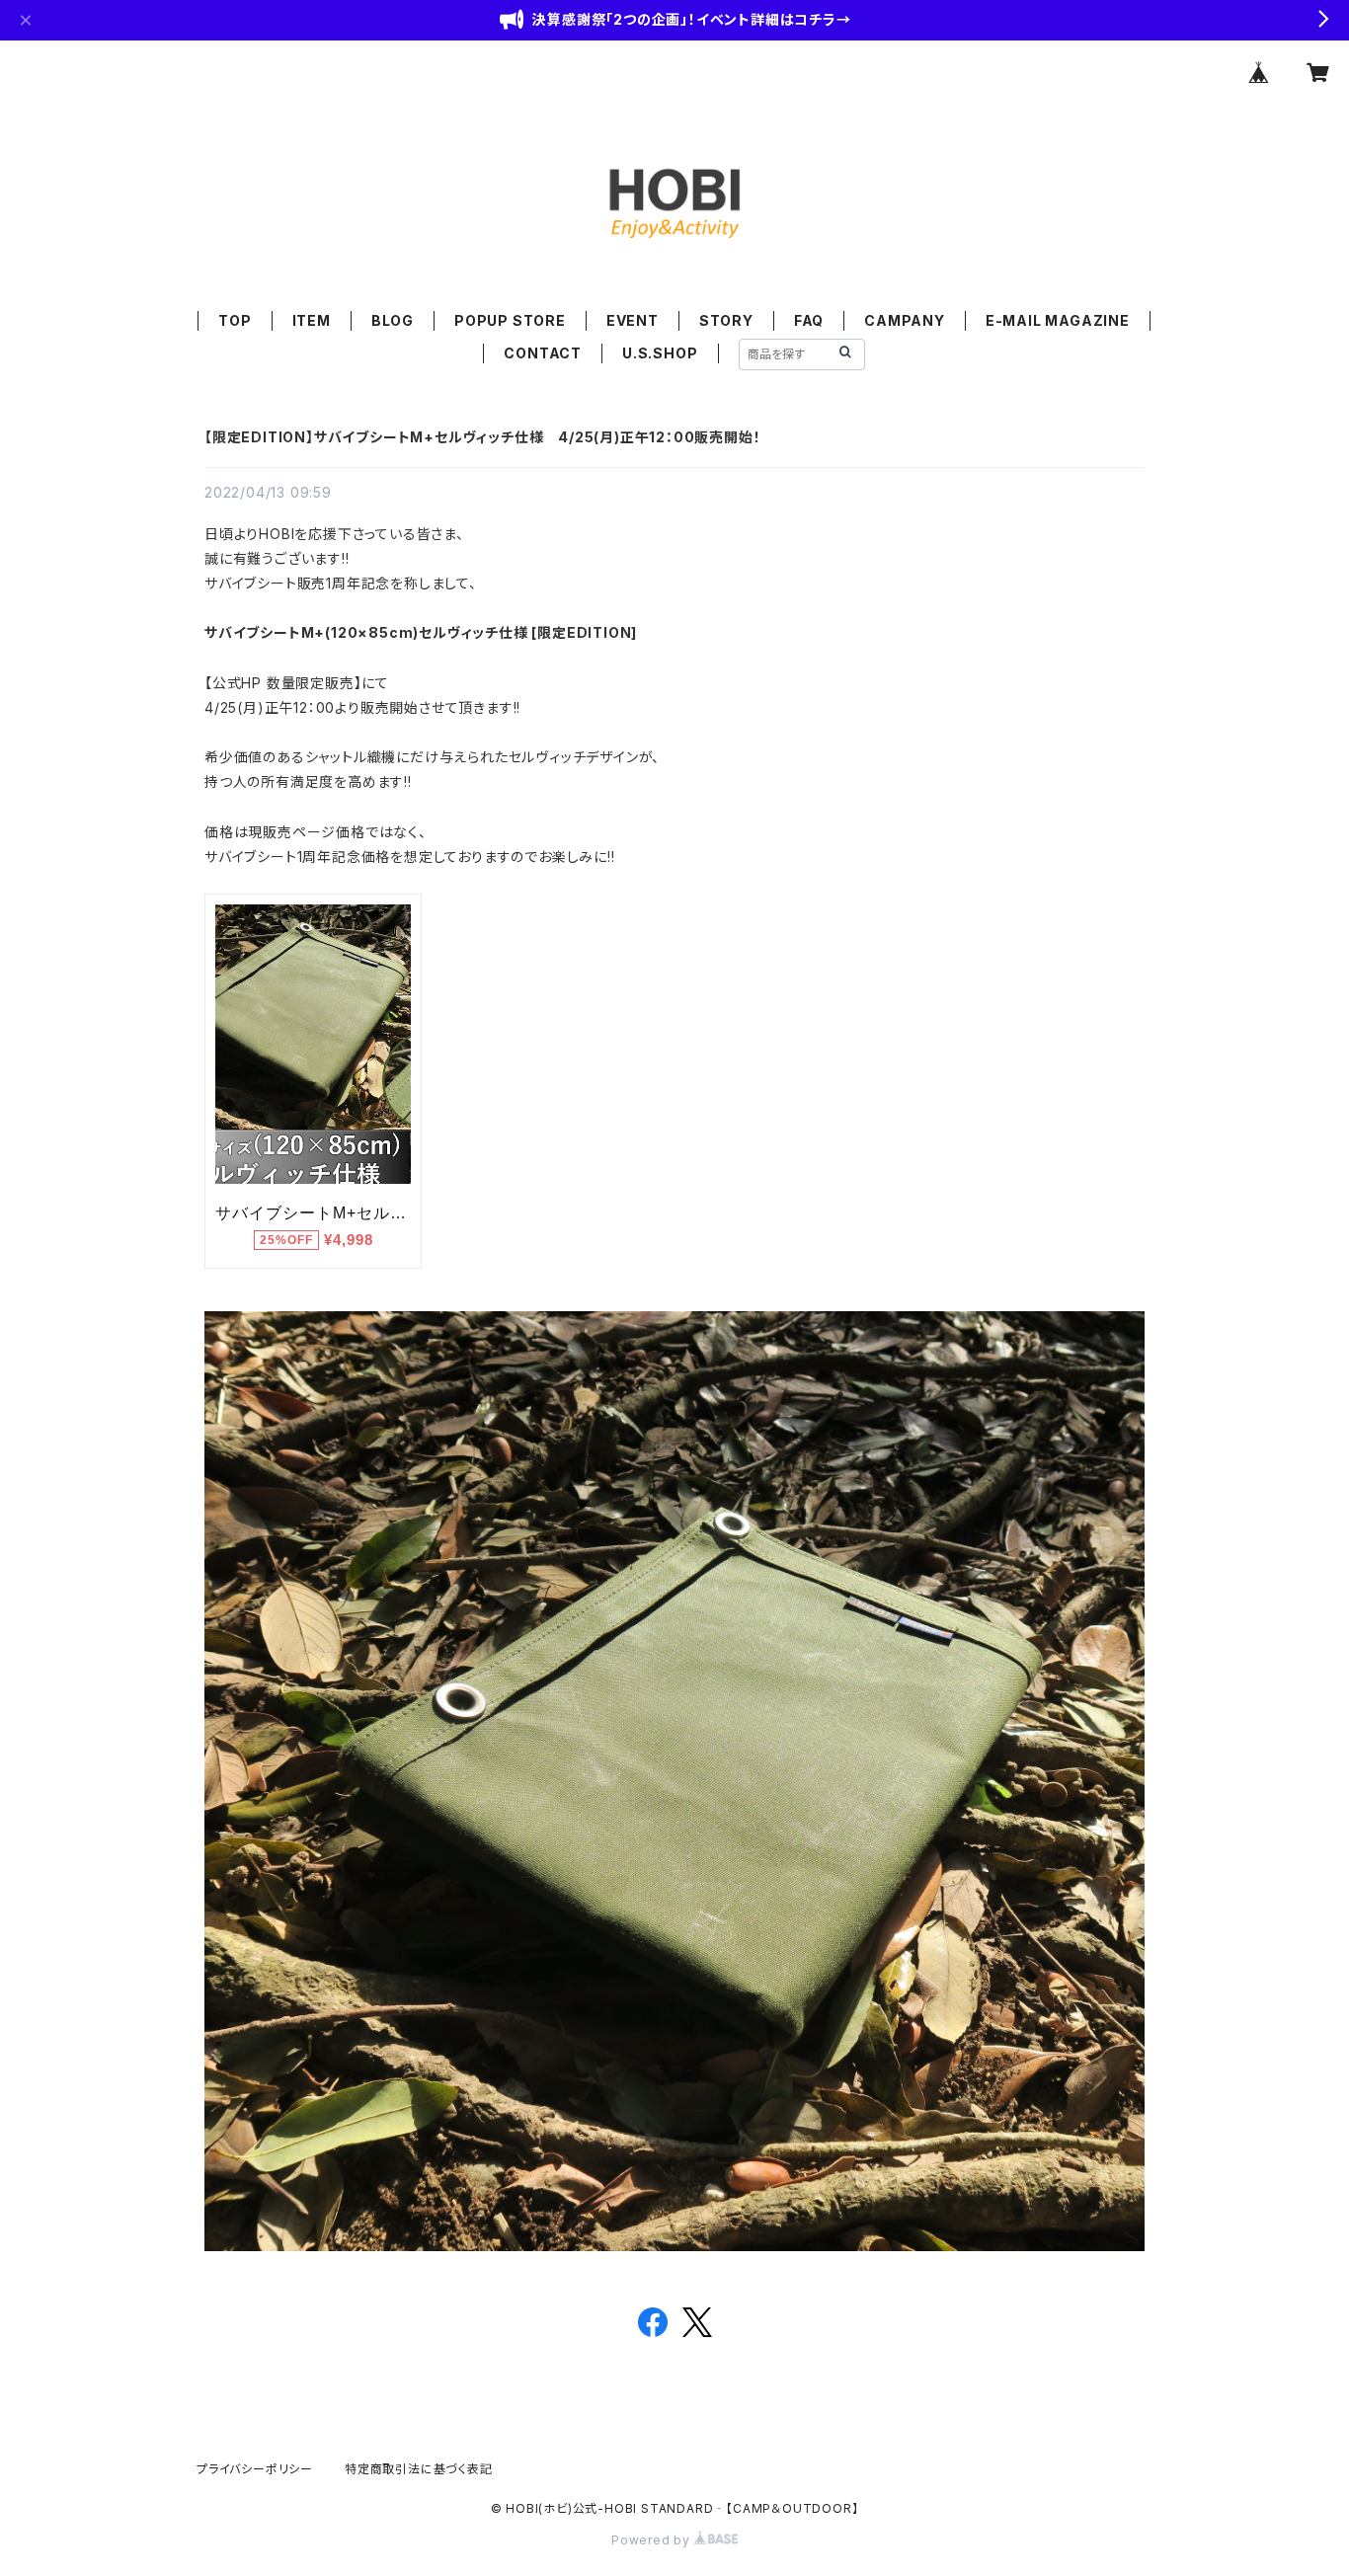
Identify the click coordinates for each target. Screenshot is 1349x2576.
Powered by (653, 2540)
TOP (235, 320)
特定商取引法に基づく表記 (419, 2469)
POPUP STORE (510, 320)
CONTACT (543, 353)
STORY (726, 320)
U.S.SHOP (660, 353)
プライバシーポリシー (255, 2469)
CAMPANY (905, 320)
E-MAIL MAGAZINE (1058, 320)
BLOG (393, 320)
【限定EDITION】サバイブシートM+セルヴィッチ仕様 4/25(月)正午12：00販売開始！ (482, 437)
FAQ (809, 320)
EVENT (633, 320)
